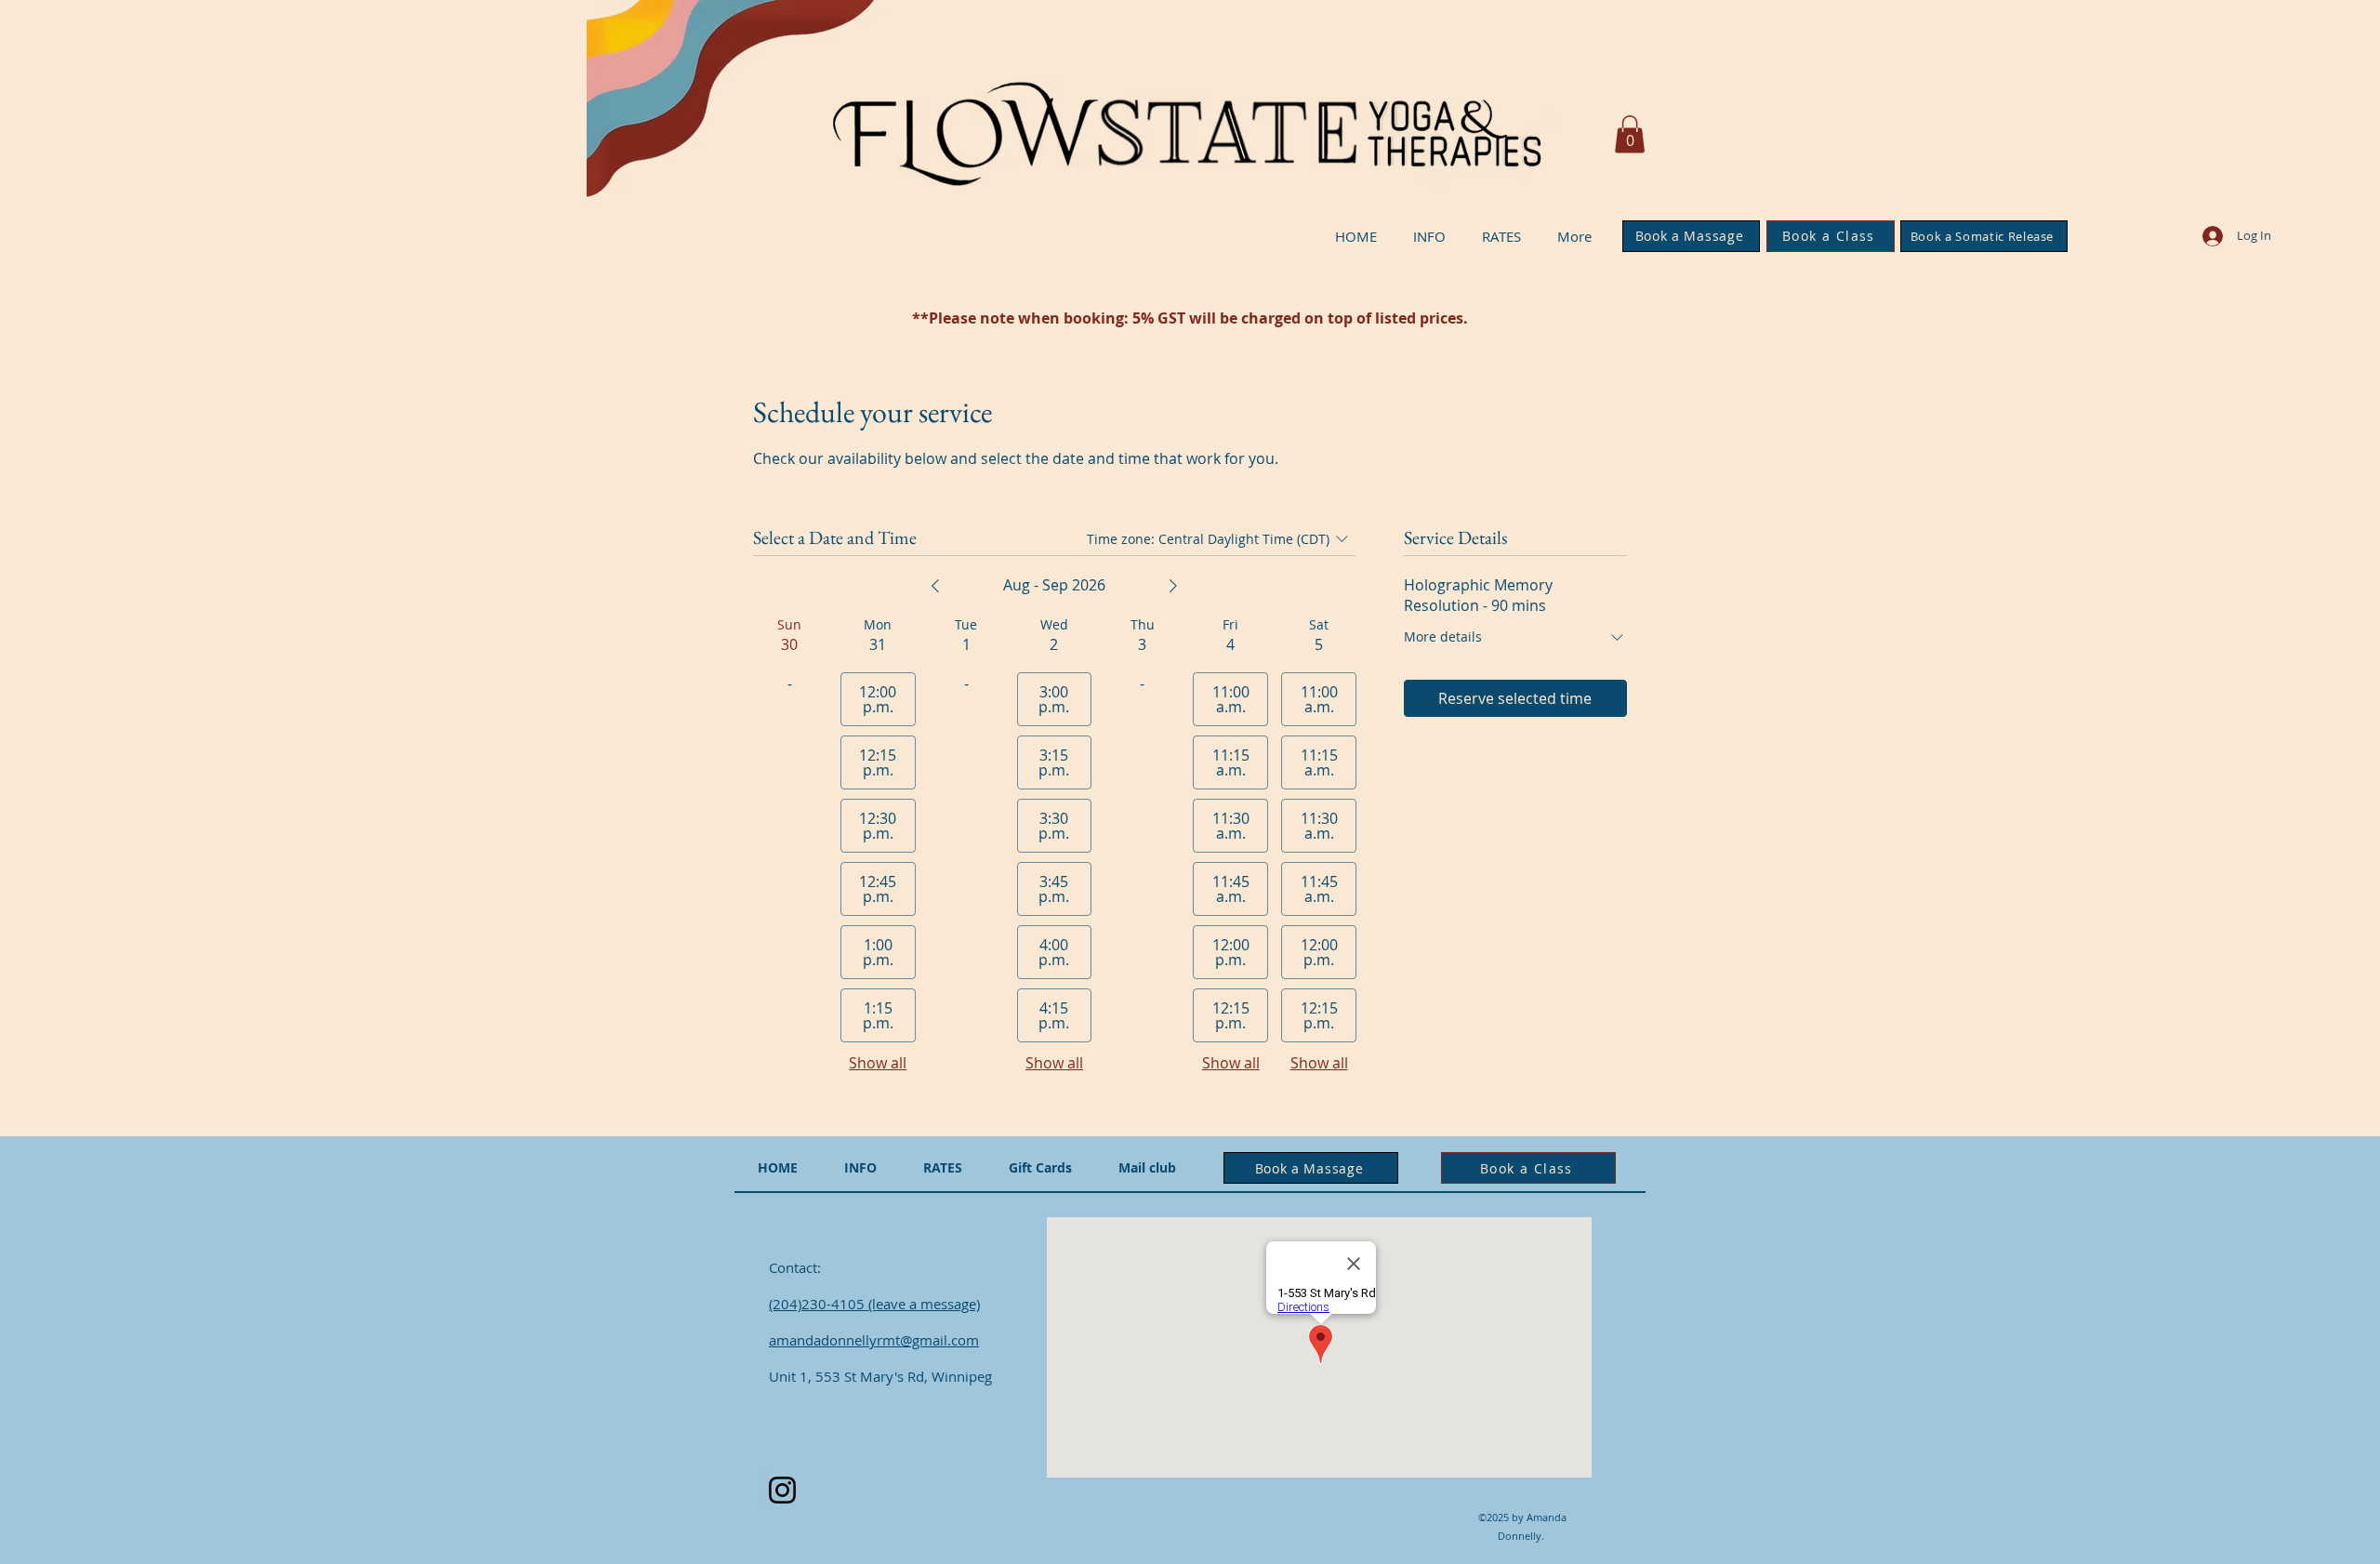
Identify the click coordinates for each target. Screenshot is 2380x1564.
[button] (1630, 134)
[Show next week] (1173, 586)
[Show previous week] (935, 586)
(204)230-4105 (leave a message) (874, 1304)
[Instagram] (782, 1490)
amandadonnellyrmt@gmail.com (874, 1340)
